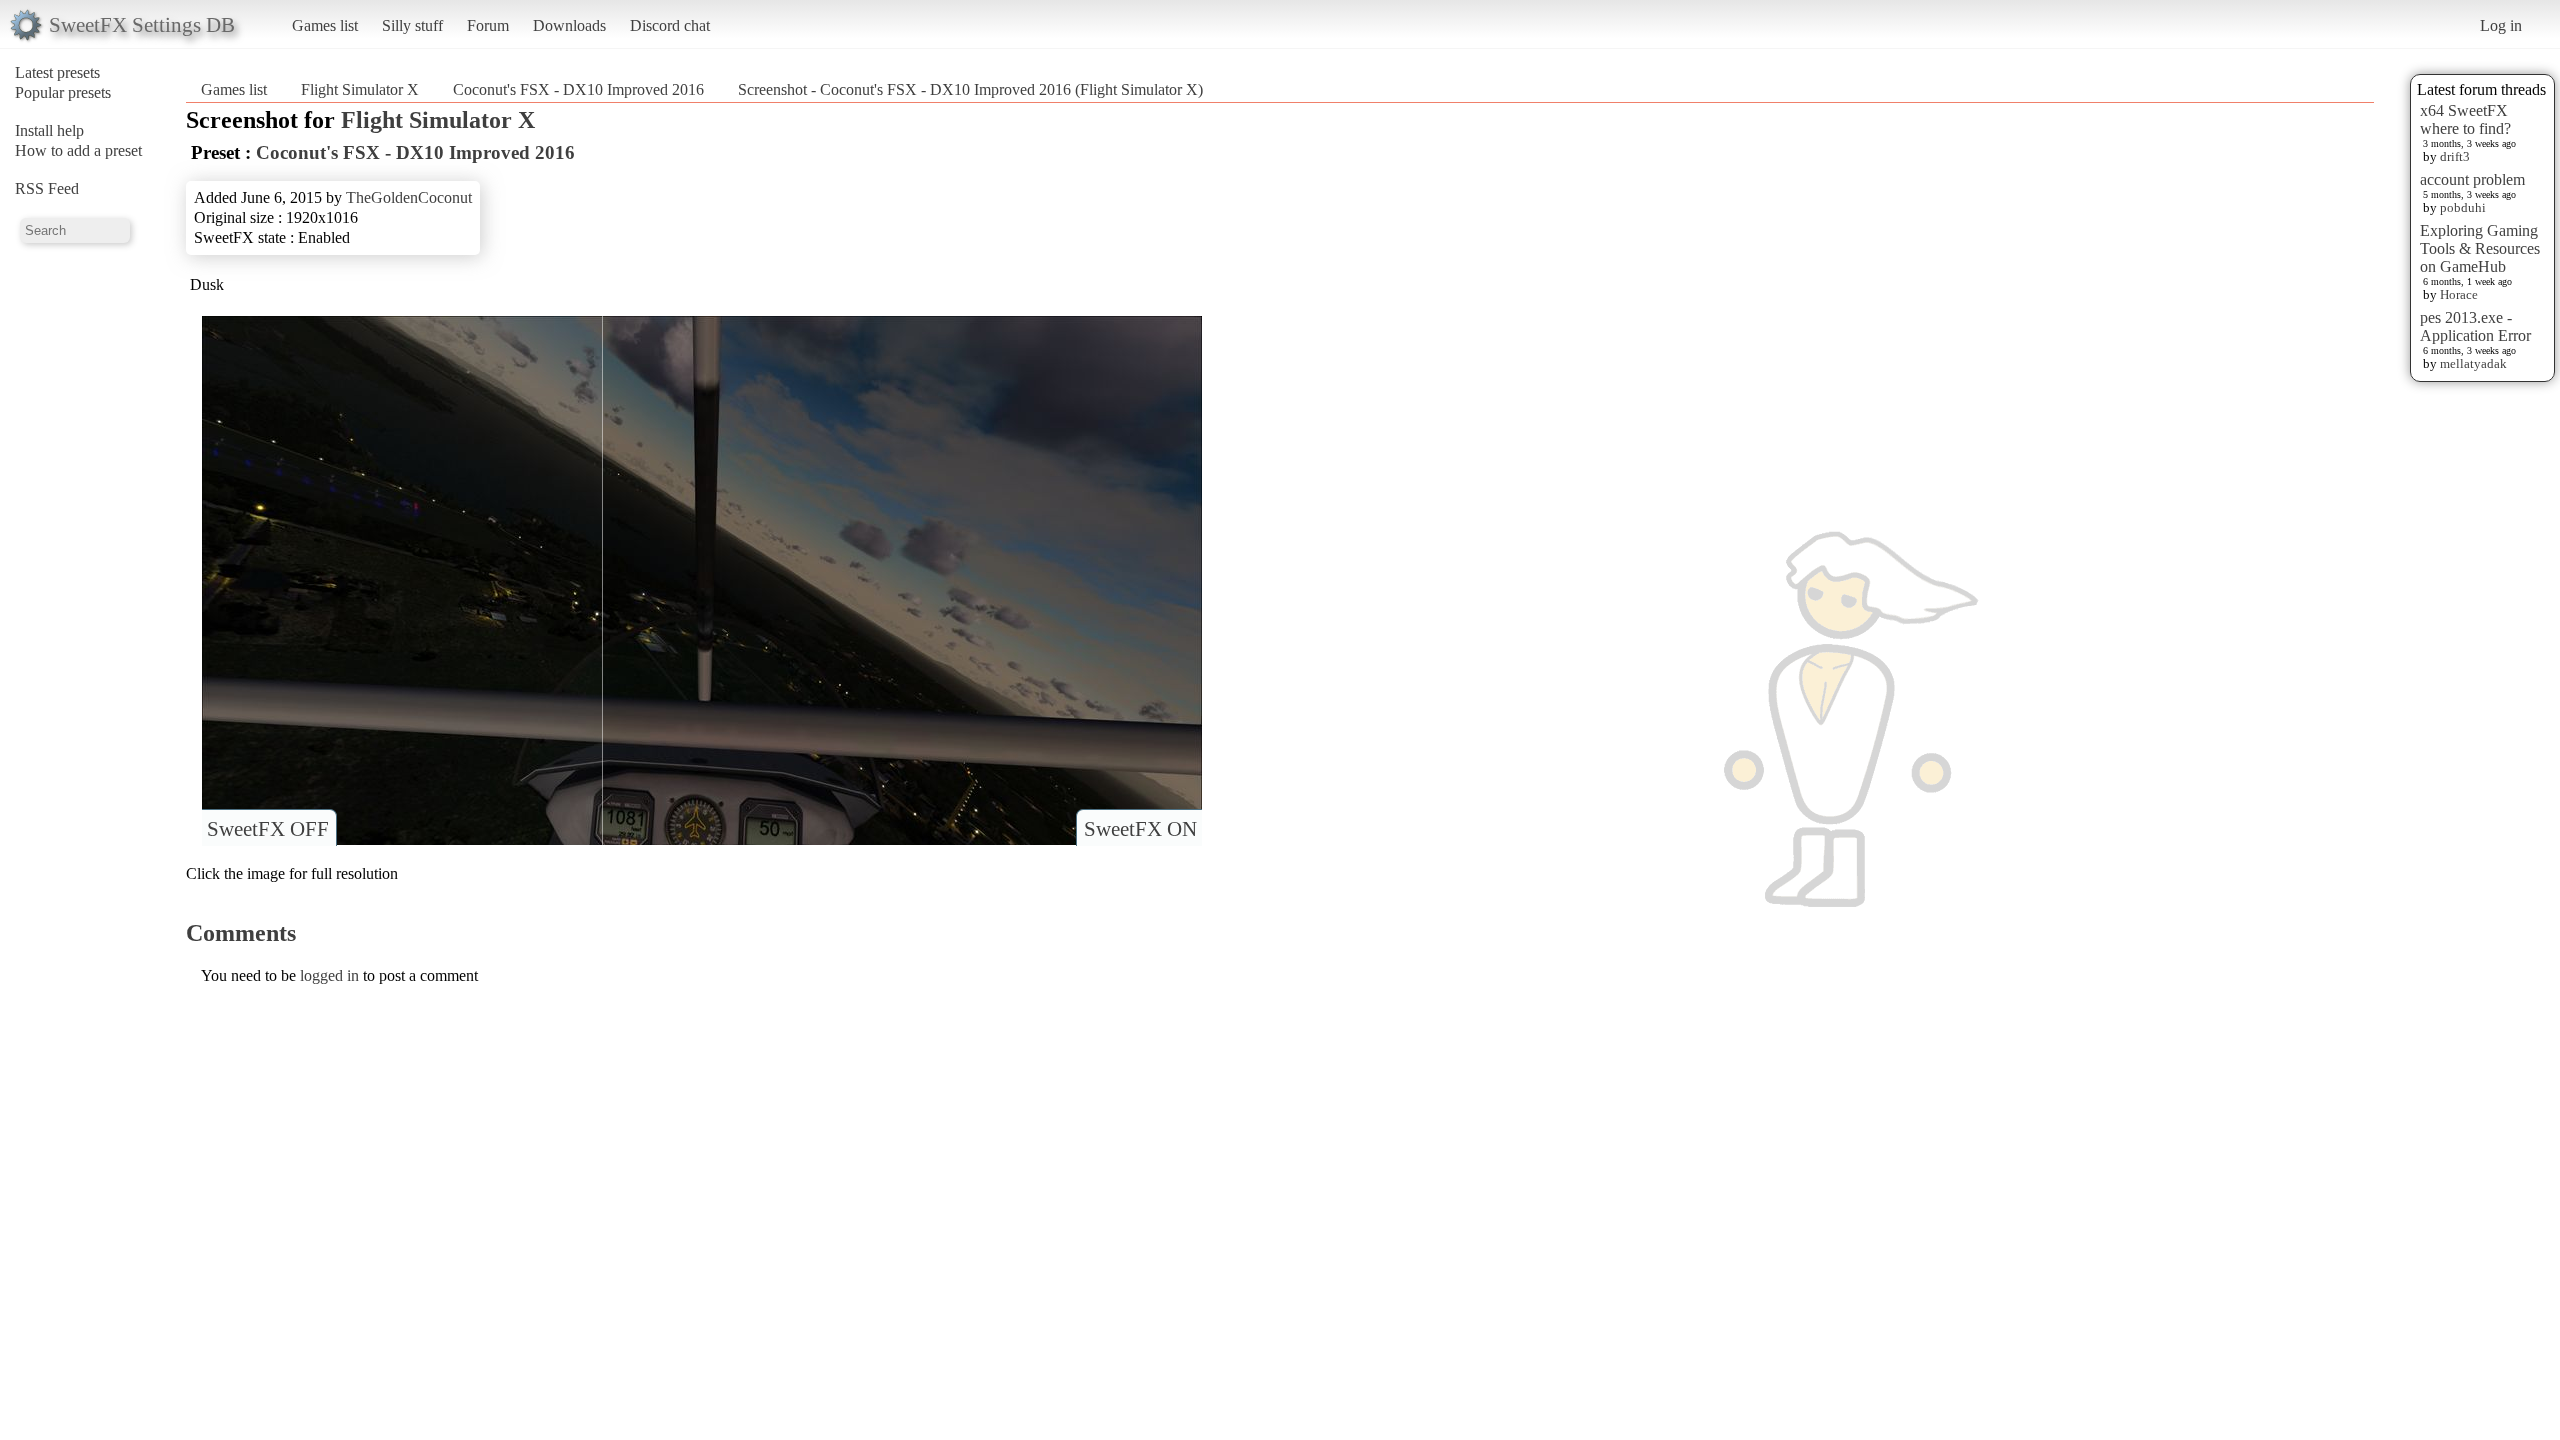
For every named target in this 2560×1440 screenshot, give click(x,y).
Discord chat (670, 25)
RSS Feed (47, 188)
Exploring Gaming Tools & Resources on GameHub (2480, 248)
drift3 (2455, 156)
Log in (2501, 25)
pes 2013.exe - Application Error (2475, 326)
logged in (329, 975)
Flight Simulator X (360, 89)
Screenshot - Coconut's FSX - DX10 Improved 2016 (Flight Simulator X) (970, 89)
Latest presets (57, 72)
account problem (2472, 179)
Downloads (569, 25)
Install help (49, 130)
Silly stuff (412, 25)
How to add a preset (78, 150)
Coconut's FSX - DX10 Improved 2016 (578, 89)
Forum (488, 25)
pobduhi (2463, 207)
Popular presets (63, 92)
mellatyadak (2473, 363)
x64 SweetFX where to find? (2465, 119)
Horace (2459, 294)
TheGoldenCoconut (409, 197)
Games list (325, 25)
